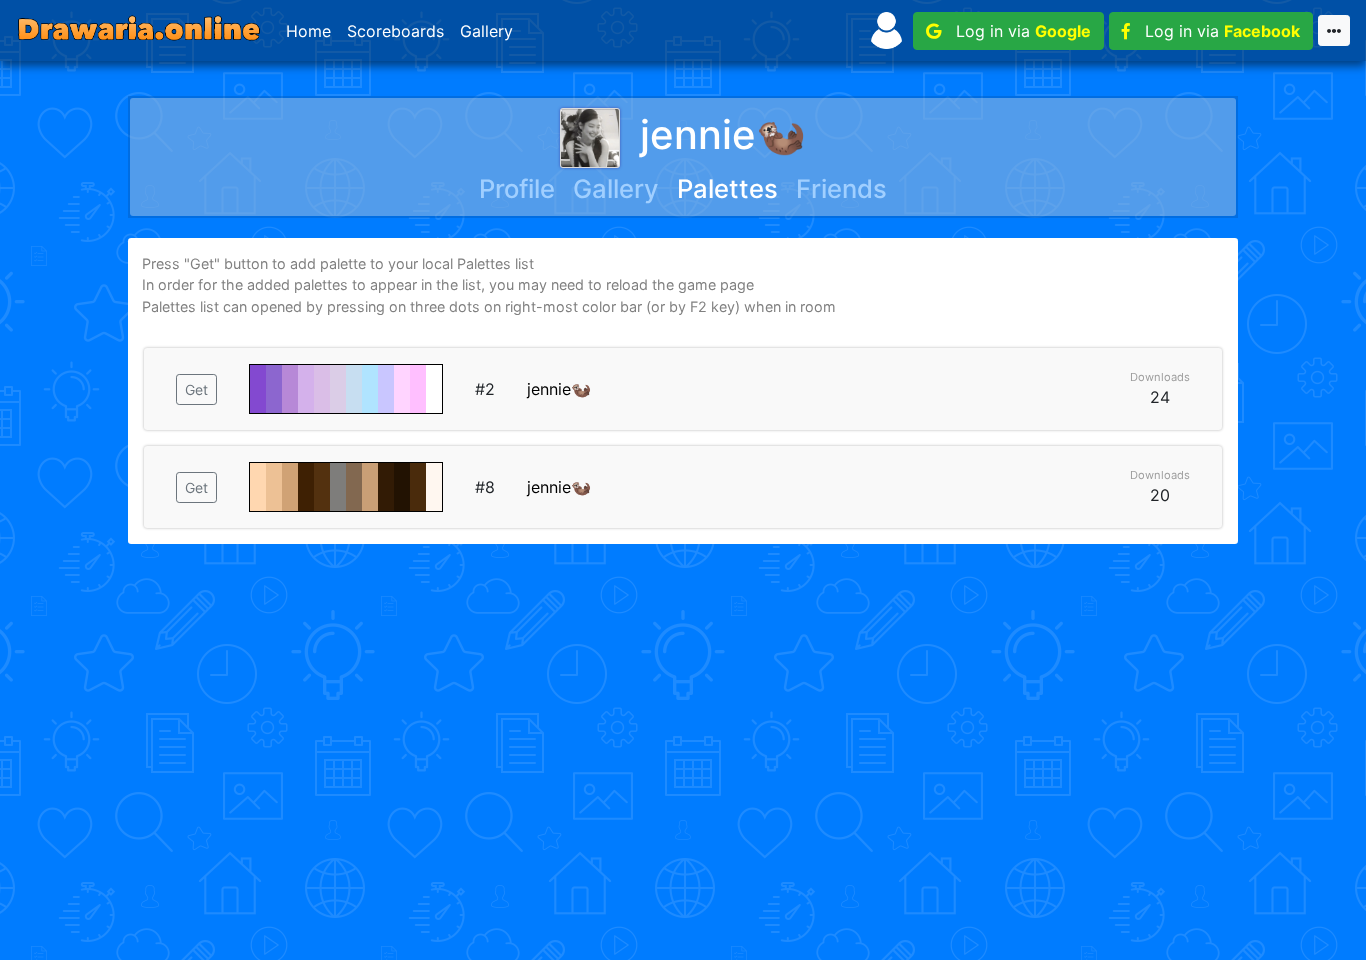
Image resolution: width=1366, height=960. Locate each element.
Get (196, 389)
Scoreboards (395, 31)
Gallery (486, 31)
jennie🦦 (723, 134)
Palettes (727, 188)
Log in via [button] (1016, 31)
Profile (517, 188)
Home (308, 31)
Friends (841, 188)
